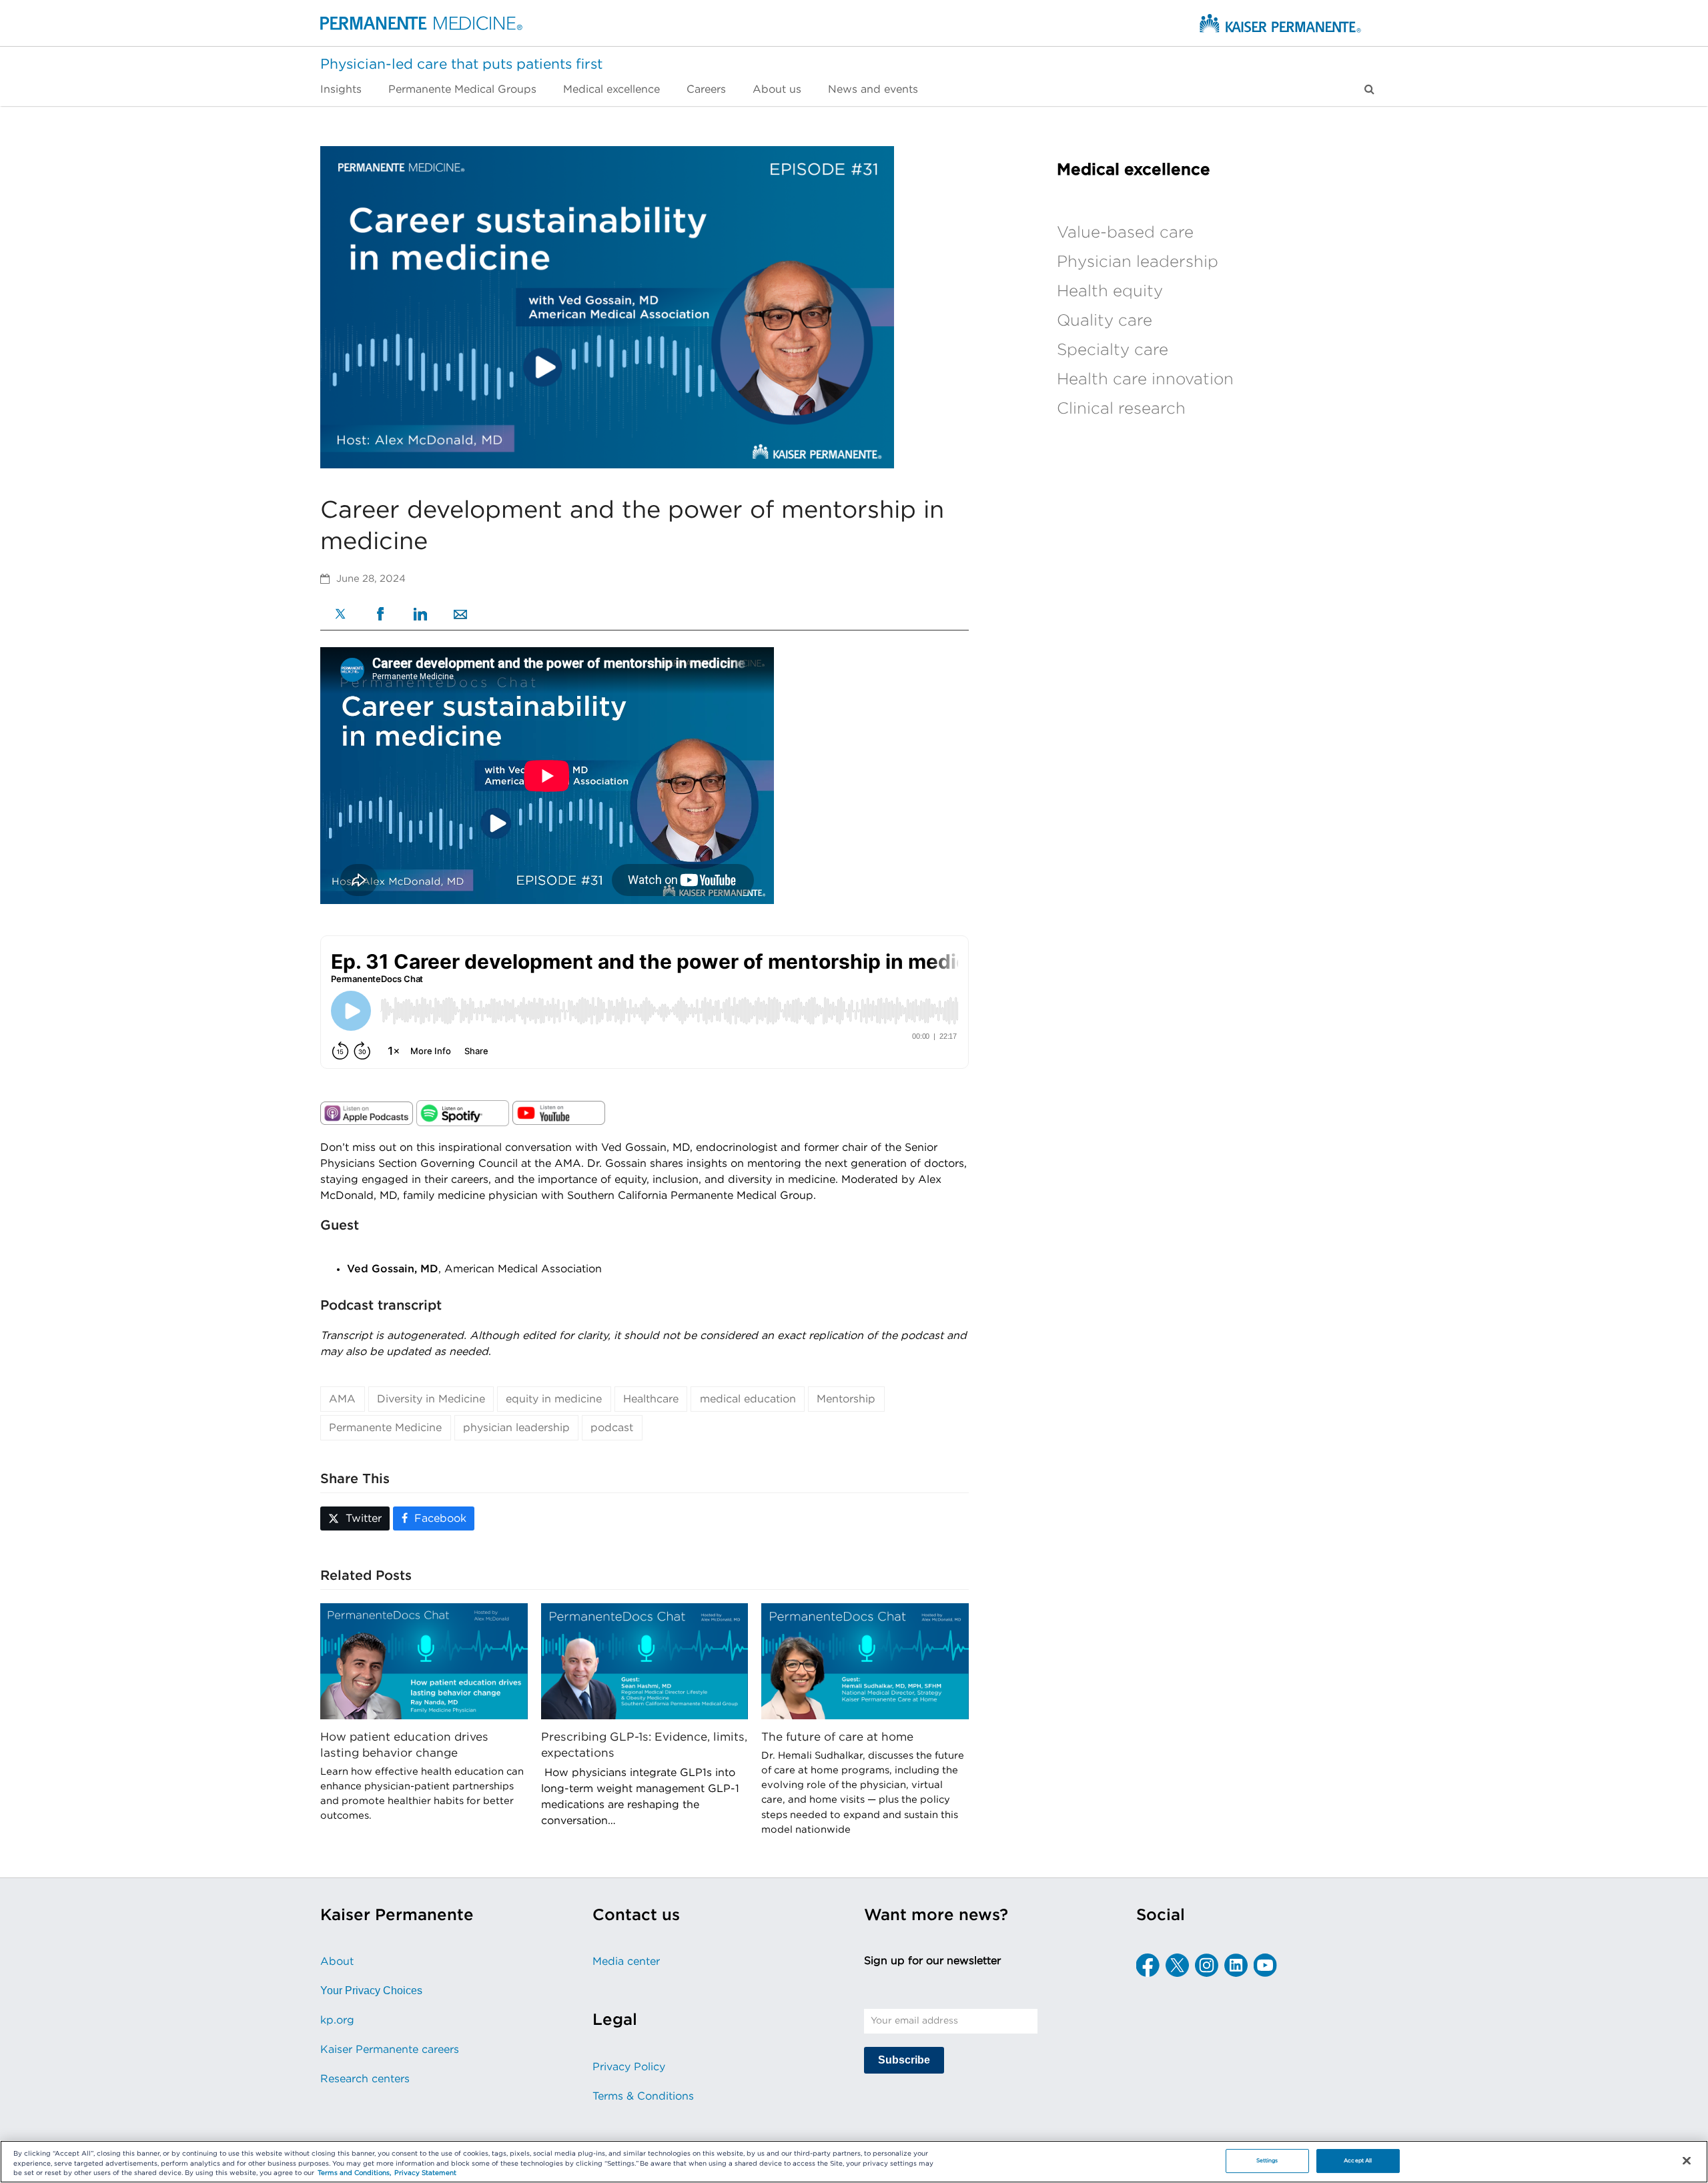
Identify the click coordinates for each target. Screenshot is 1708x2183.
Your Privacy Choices (371, 1991)
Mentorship (846, 1399)
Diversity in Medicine (431, 1399)
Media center (626, 1961)
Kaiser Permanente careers (390, 2050)
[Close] (1687, 2161)
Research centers (365, 2079)
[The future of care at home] (865, 1661)
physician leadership (516, 1428)
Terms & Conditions (643, 2096)
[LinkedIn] (420, 616)
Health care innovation (1145, 380)
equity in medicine (554, 1399)
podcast (612, 1428)
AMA (342, 1399)
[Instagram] (1207, 1965)
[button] (1369, 89)
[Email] (460, 616)
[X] (340, 615)
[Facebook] (380, 615)
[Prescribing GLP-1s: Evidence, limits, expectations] (645, 1661)
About (337, 1961)
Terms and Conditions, (354, 2174)
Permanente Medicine (385, 1428)
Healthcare (651, 1399)
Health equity (1110, 292)
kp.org (337, 2020)
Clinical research (1121, 409)
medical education (748, 1399)
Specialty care (1113, 350)
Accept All (1358, 2161)
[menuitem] (348, 89)
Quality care (1105, 321)
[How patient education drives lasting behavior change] (424, 1661)
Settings (1267, 2161)
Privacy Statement (425, 2174)
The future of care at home (837, 1737)
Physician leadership (1138, 262)
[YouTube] (1265, 1965)
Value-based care (1125, 233)
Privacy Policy (629, 2067)
